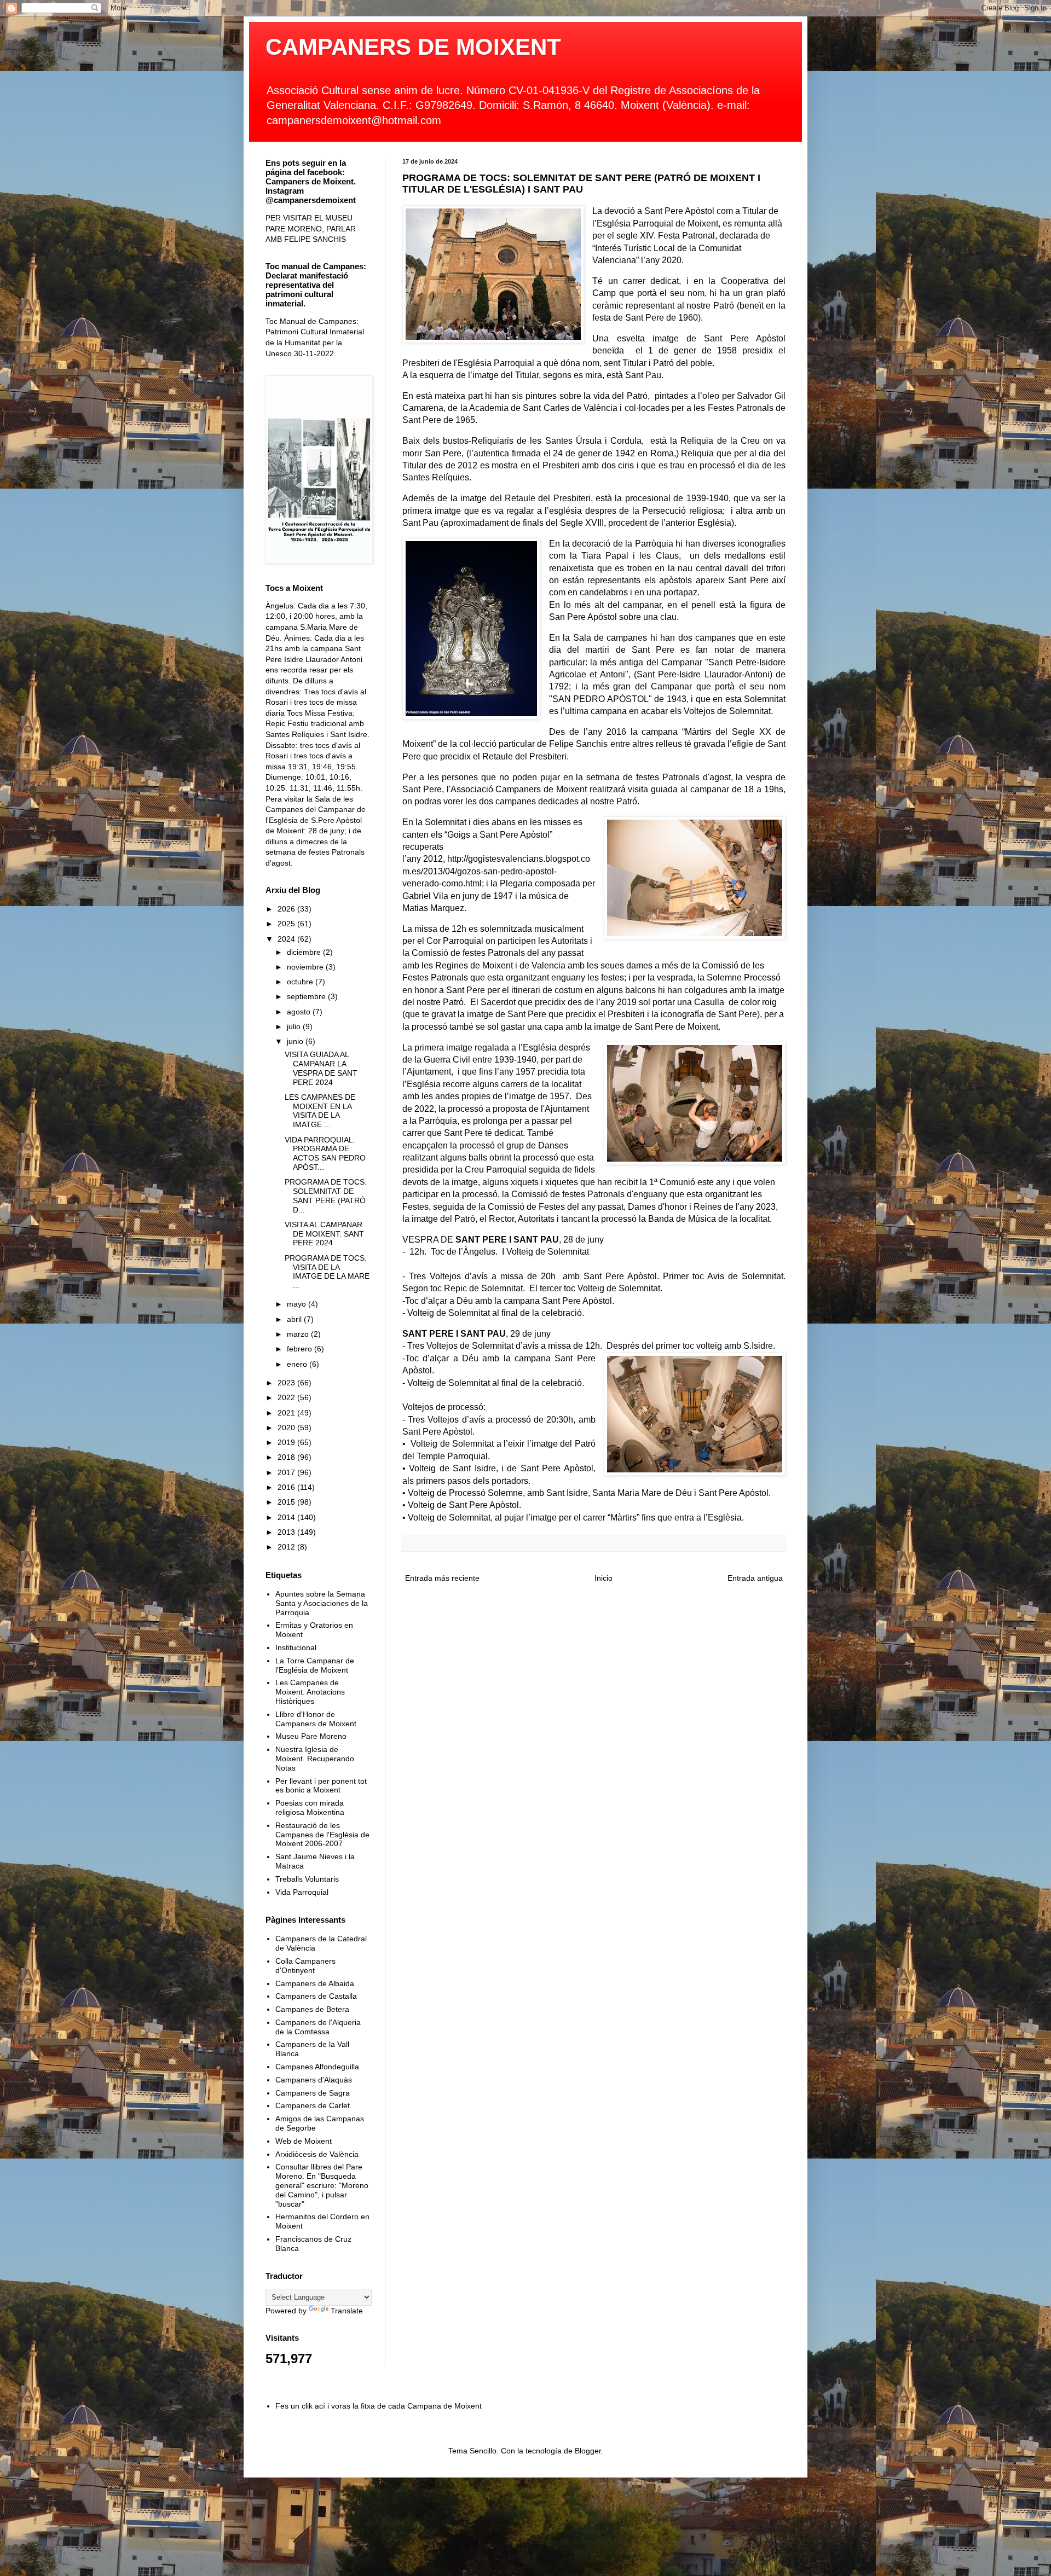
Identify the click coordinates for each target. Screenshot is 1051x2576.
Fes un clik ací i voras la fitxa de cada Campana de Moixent (379, 2406)
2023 (287, 1383)
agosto (300, 1012)
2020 (287, 1428)
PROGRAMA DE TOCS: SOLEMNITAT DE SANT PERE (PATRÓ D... (326, 1196)
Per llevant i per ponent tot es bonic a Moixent (321, 1786)
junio (296, 1041)
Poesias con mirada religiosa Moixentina (310, 1808)
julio (295, 1026)
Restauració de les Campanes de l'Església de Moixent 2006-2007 (322, 1835)
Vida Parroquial (302, 1892)
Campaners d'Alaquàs (314, 2080)
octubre (301, 982)
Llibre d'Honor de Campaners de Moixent (316, 1719)
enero (298, 1364)
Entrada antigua (755, 1578)
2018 (287, 1457)
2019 (287, 1442)
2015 (287, 1502)
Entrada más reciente (442, 1578)
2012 (287, 1547)
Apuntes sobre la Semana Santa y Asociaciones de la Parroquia (322, 1603)
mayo (298, 1304)
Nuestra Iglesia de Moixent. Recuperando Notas (315, 1759)
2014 (287, 1517)
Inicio (604, 1578)
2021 (287, 1413)
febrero (301, 1349)
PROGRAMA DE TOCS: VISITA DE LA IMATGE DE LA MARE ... (327, 1272)
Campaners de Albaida (315, 1983)
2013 (287, 1532)
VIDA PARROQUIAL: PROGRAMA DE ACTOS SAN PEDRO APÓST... (325, 1153)
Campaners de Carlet (313, 2105)
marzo (299, 1334)
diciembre (305, 952)
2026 (287, 909)
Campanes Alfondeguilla (317, 2067)
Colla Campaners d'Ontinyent (305, 1966)
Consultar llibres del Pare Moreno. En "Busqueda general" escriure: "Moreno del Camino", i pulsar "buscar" (322, 2185)
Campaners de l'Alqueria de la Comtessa (318, 2027)
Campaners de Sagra (313, 2093)
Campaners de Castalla (316, 1996)
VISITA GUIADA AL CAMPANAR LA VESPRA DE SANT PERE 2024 (321, 1068)
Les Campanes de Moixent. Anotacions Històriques (310, 1692)
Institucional (296, 1647)
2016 (287, 1487)
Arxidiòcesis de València (317, 2154)
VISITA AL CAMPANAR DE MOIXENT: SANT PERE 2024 (324, 1234)
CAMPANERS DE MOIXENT (413, 47)
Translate (347, 2311)
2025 (287, 924)
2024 (287, 939)
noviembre (306, 967)
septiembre (307, 996)
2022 (287, 1397)
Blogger (588, 2451)
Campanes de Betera (312, 2009)
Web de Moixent (304, 2141)
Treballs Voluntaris (307, 1879)
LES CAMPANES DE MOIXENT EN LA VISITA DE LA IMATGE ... (320, 1111)
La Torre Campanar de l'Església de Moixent (315, 1665)
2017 (287, 1472)
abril (295, 1319)
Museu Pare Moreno (311, 1736)
